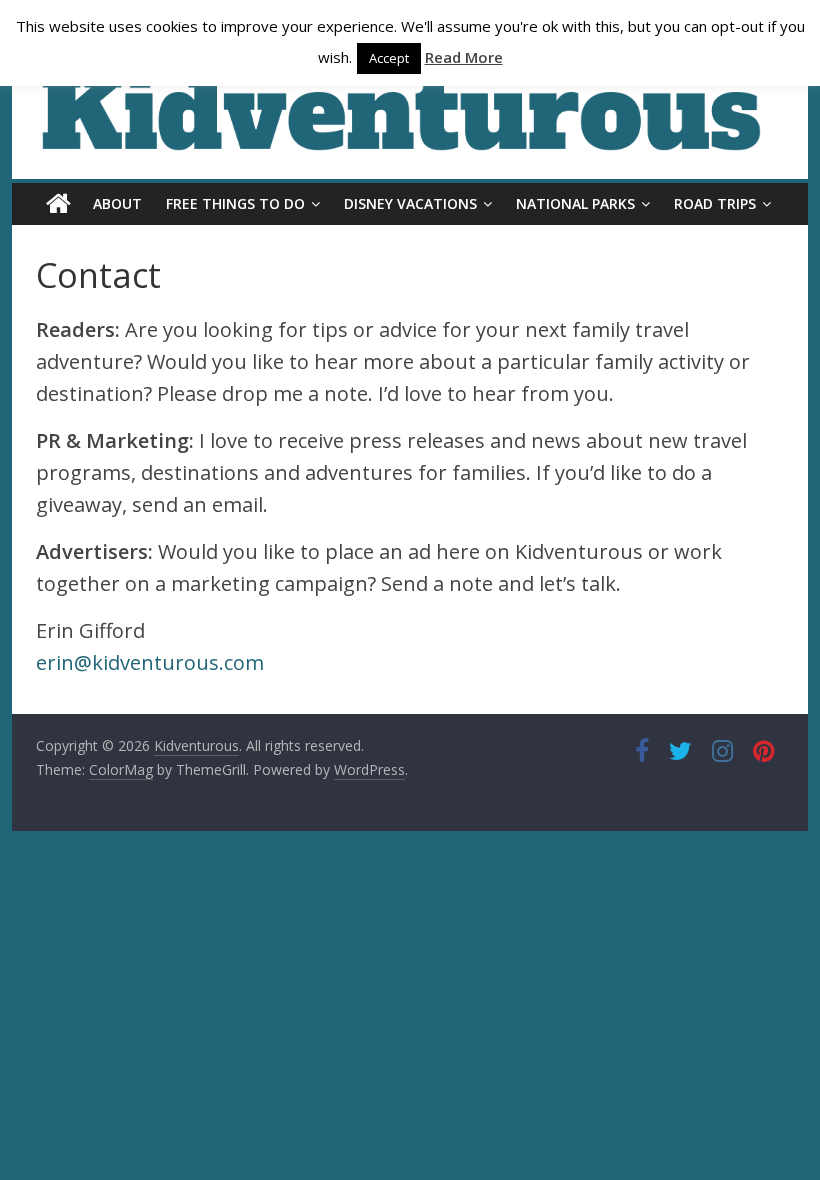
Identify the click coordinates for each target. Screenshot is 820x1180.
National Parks (575, 203)
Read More (464, 57)
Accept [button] (389, 58)
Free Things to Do (235, 203)
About (117, 203)
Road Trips (715, 203)
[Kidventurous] (58, 204)
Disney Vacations (410, 203)
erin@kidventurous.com (150, 662)
